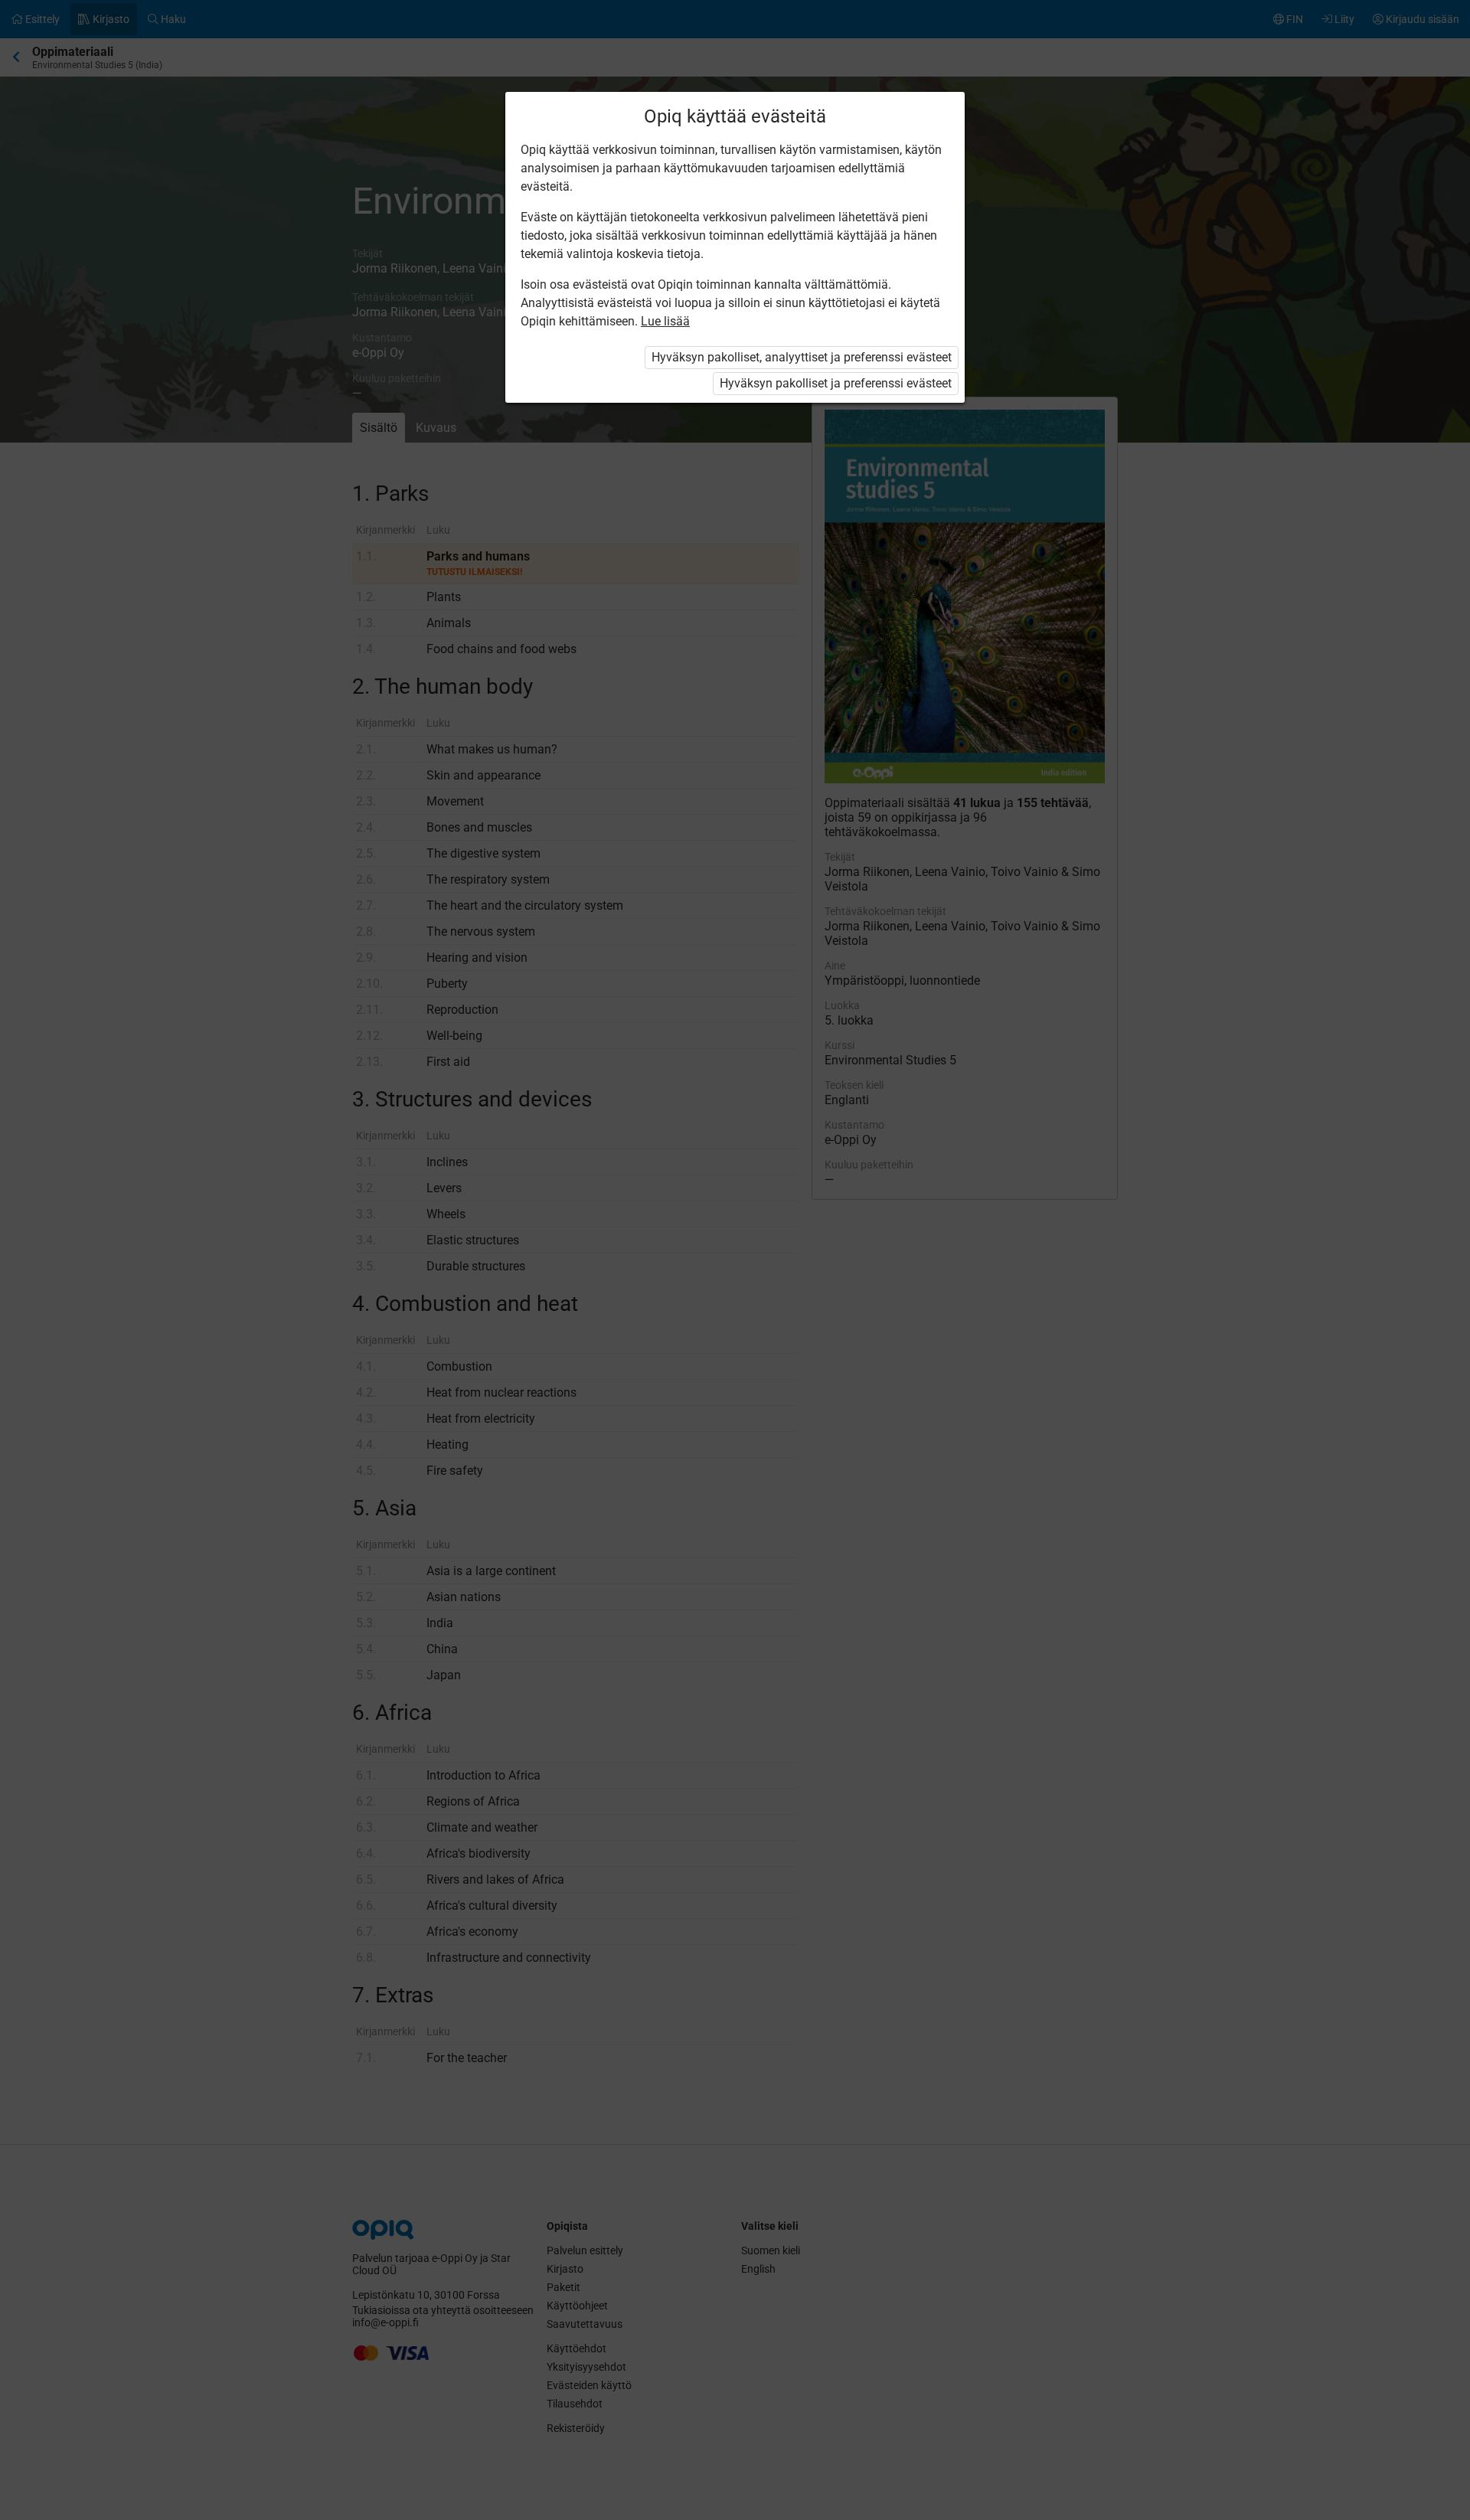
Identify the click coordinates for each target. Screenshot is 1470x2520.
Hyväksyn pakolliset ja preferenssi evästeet (836, 383)
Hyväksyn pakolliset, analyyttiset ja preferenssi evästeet (802, 357)
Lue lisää (665, 321)
